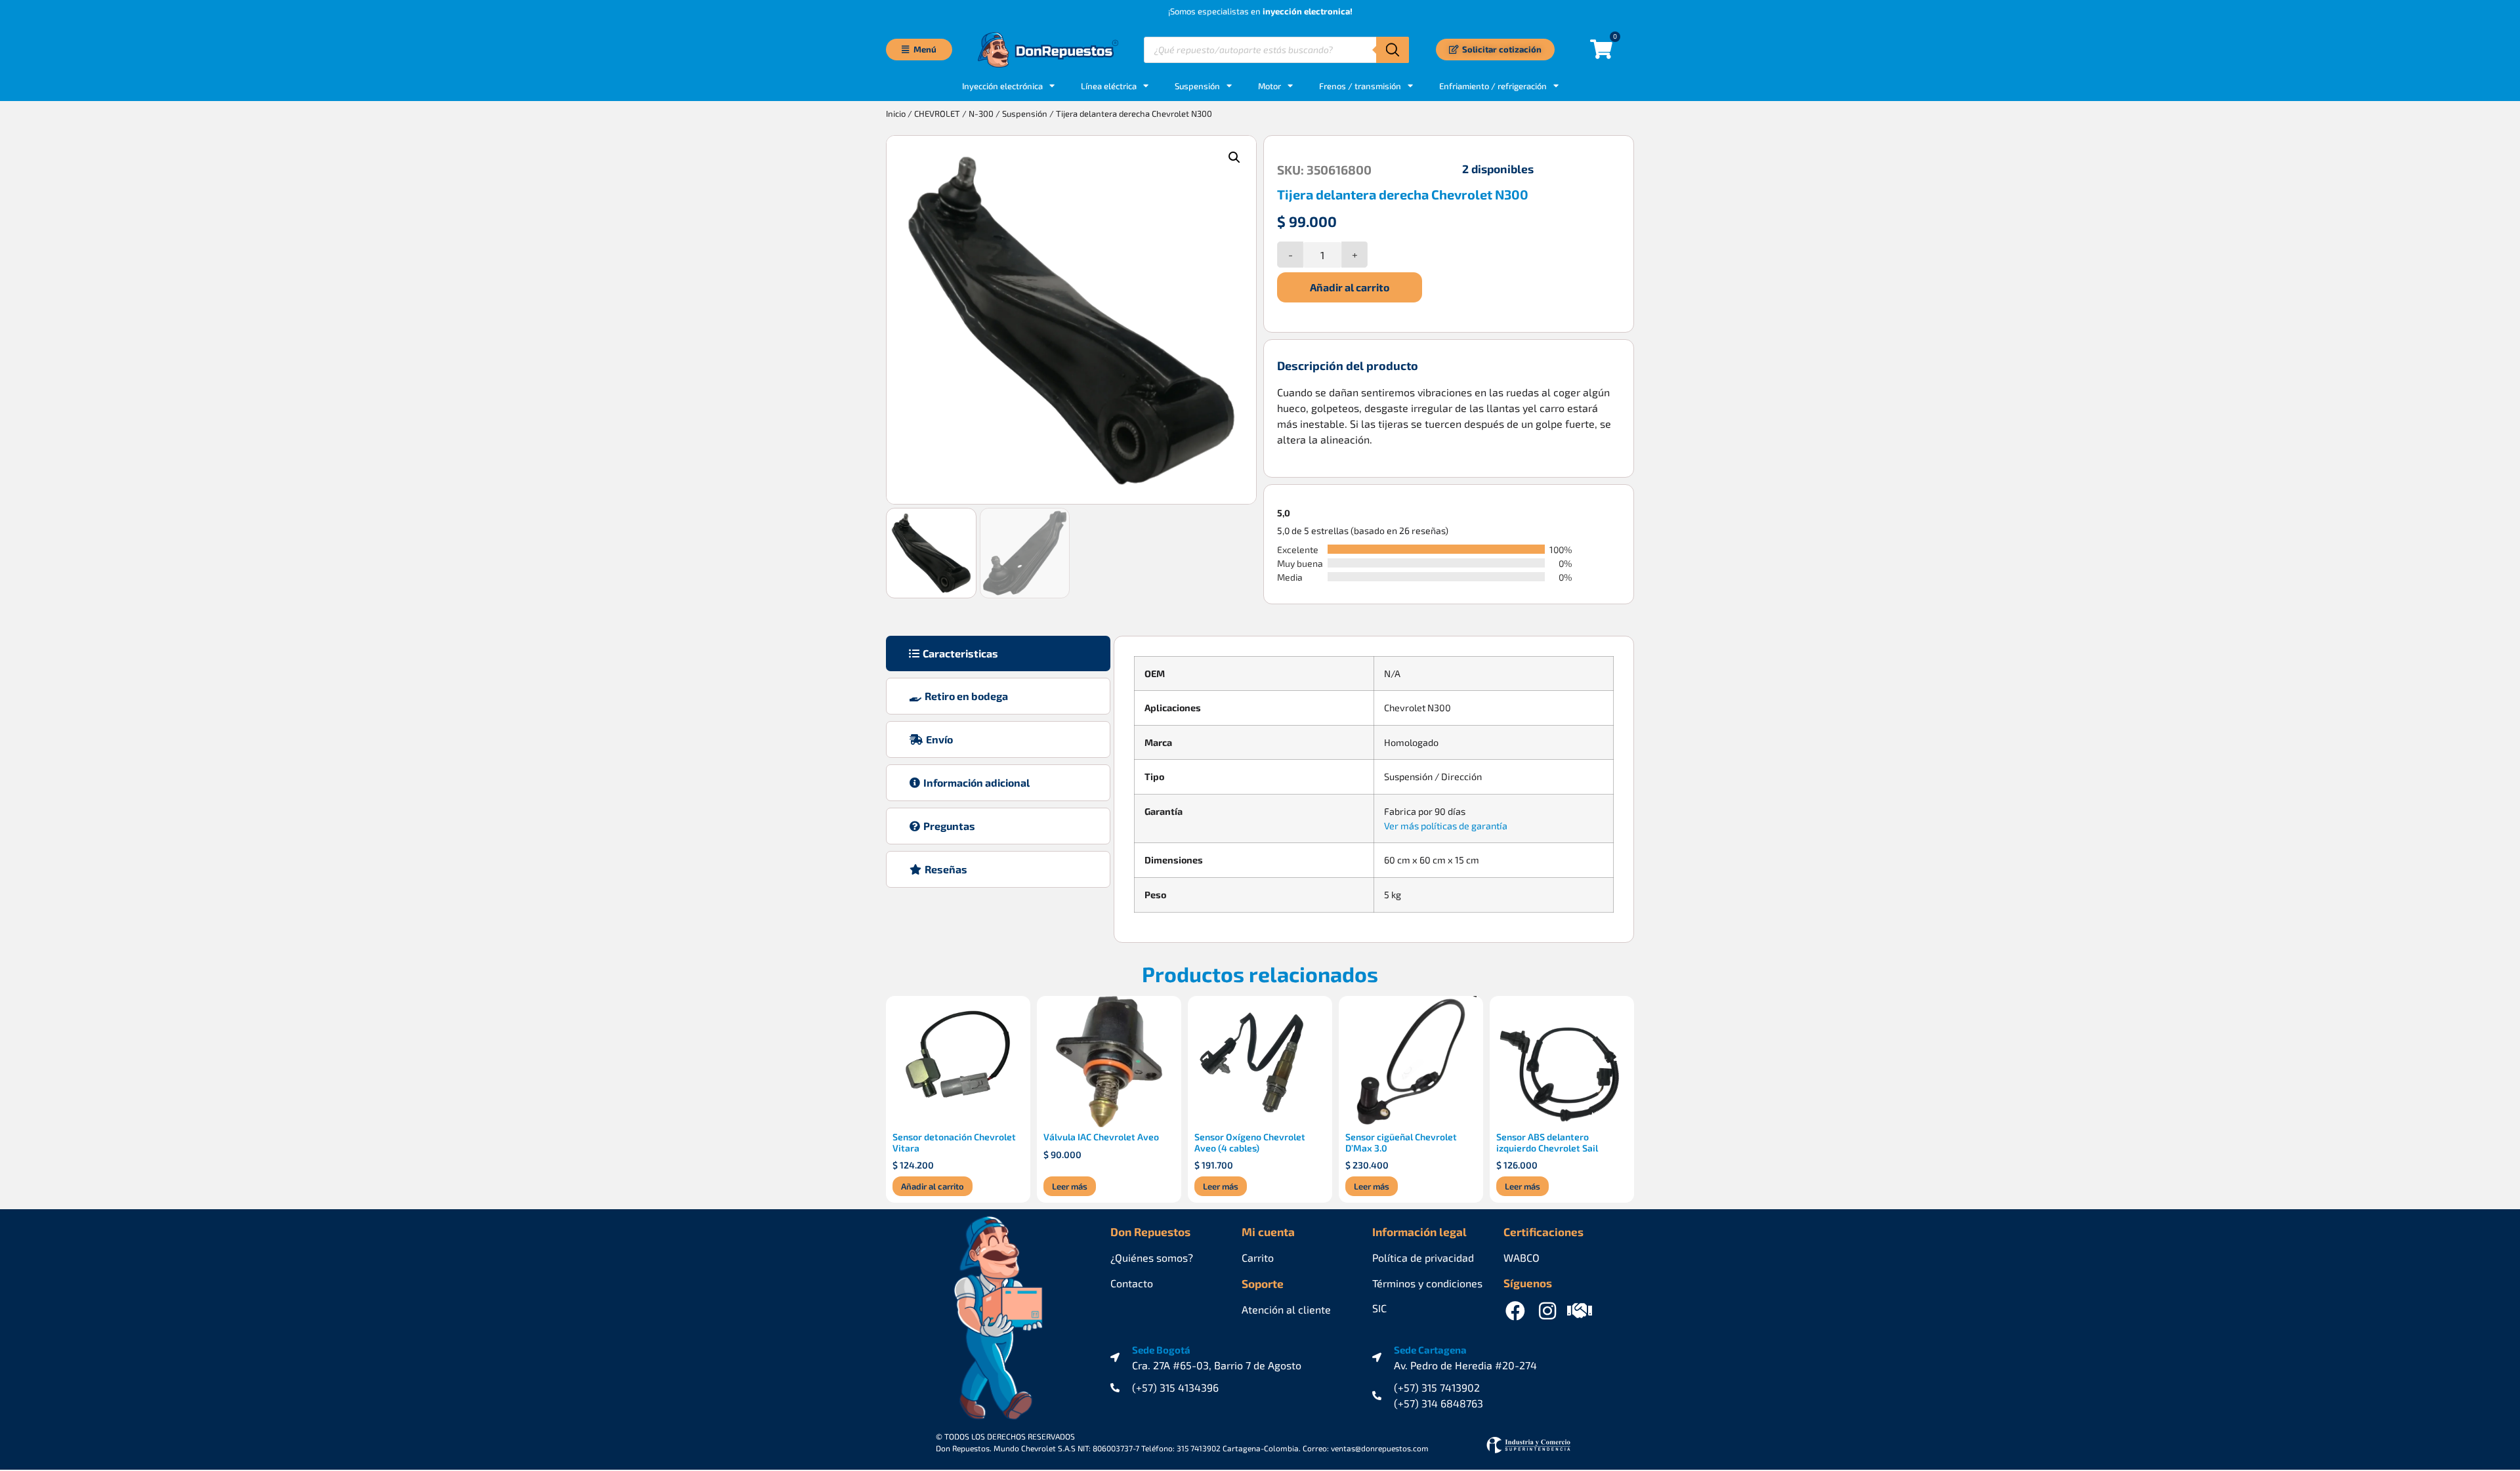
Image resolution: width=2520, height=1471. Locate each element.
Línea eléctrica (1109, 86)
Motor (1270, 86)
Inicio (896, 114)
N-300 (981, 114)
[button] (1234, 157)
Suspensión (1197, 86)
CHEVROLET (937, 114)
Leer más (1070, 1186)
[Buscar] (1393, 50)
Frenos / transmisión (1360, 86)
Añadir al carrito (1350, 287)
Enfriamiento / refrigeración (1493, 86)
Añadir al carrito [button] (933, 1186)
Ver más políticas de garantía (1446, 826)
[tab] (998, 653)
